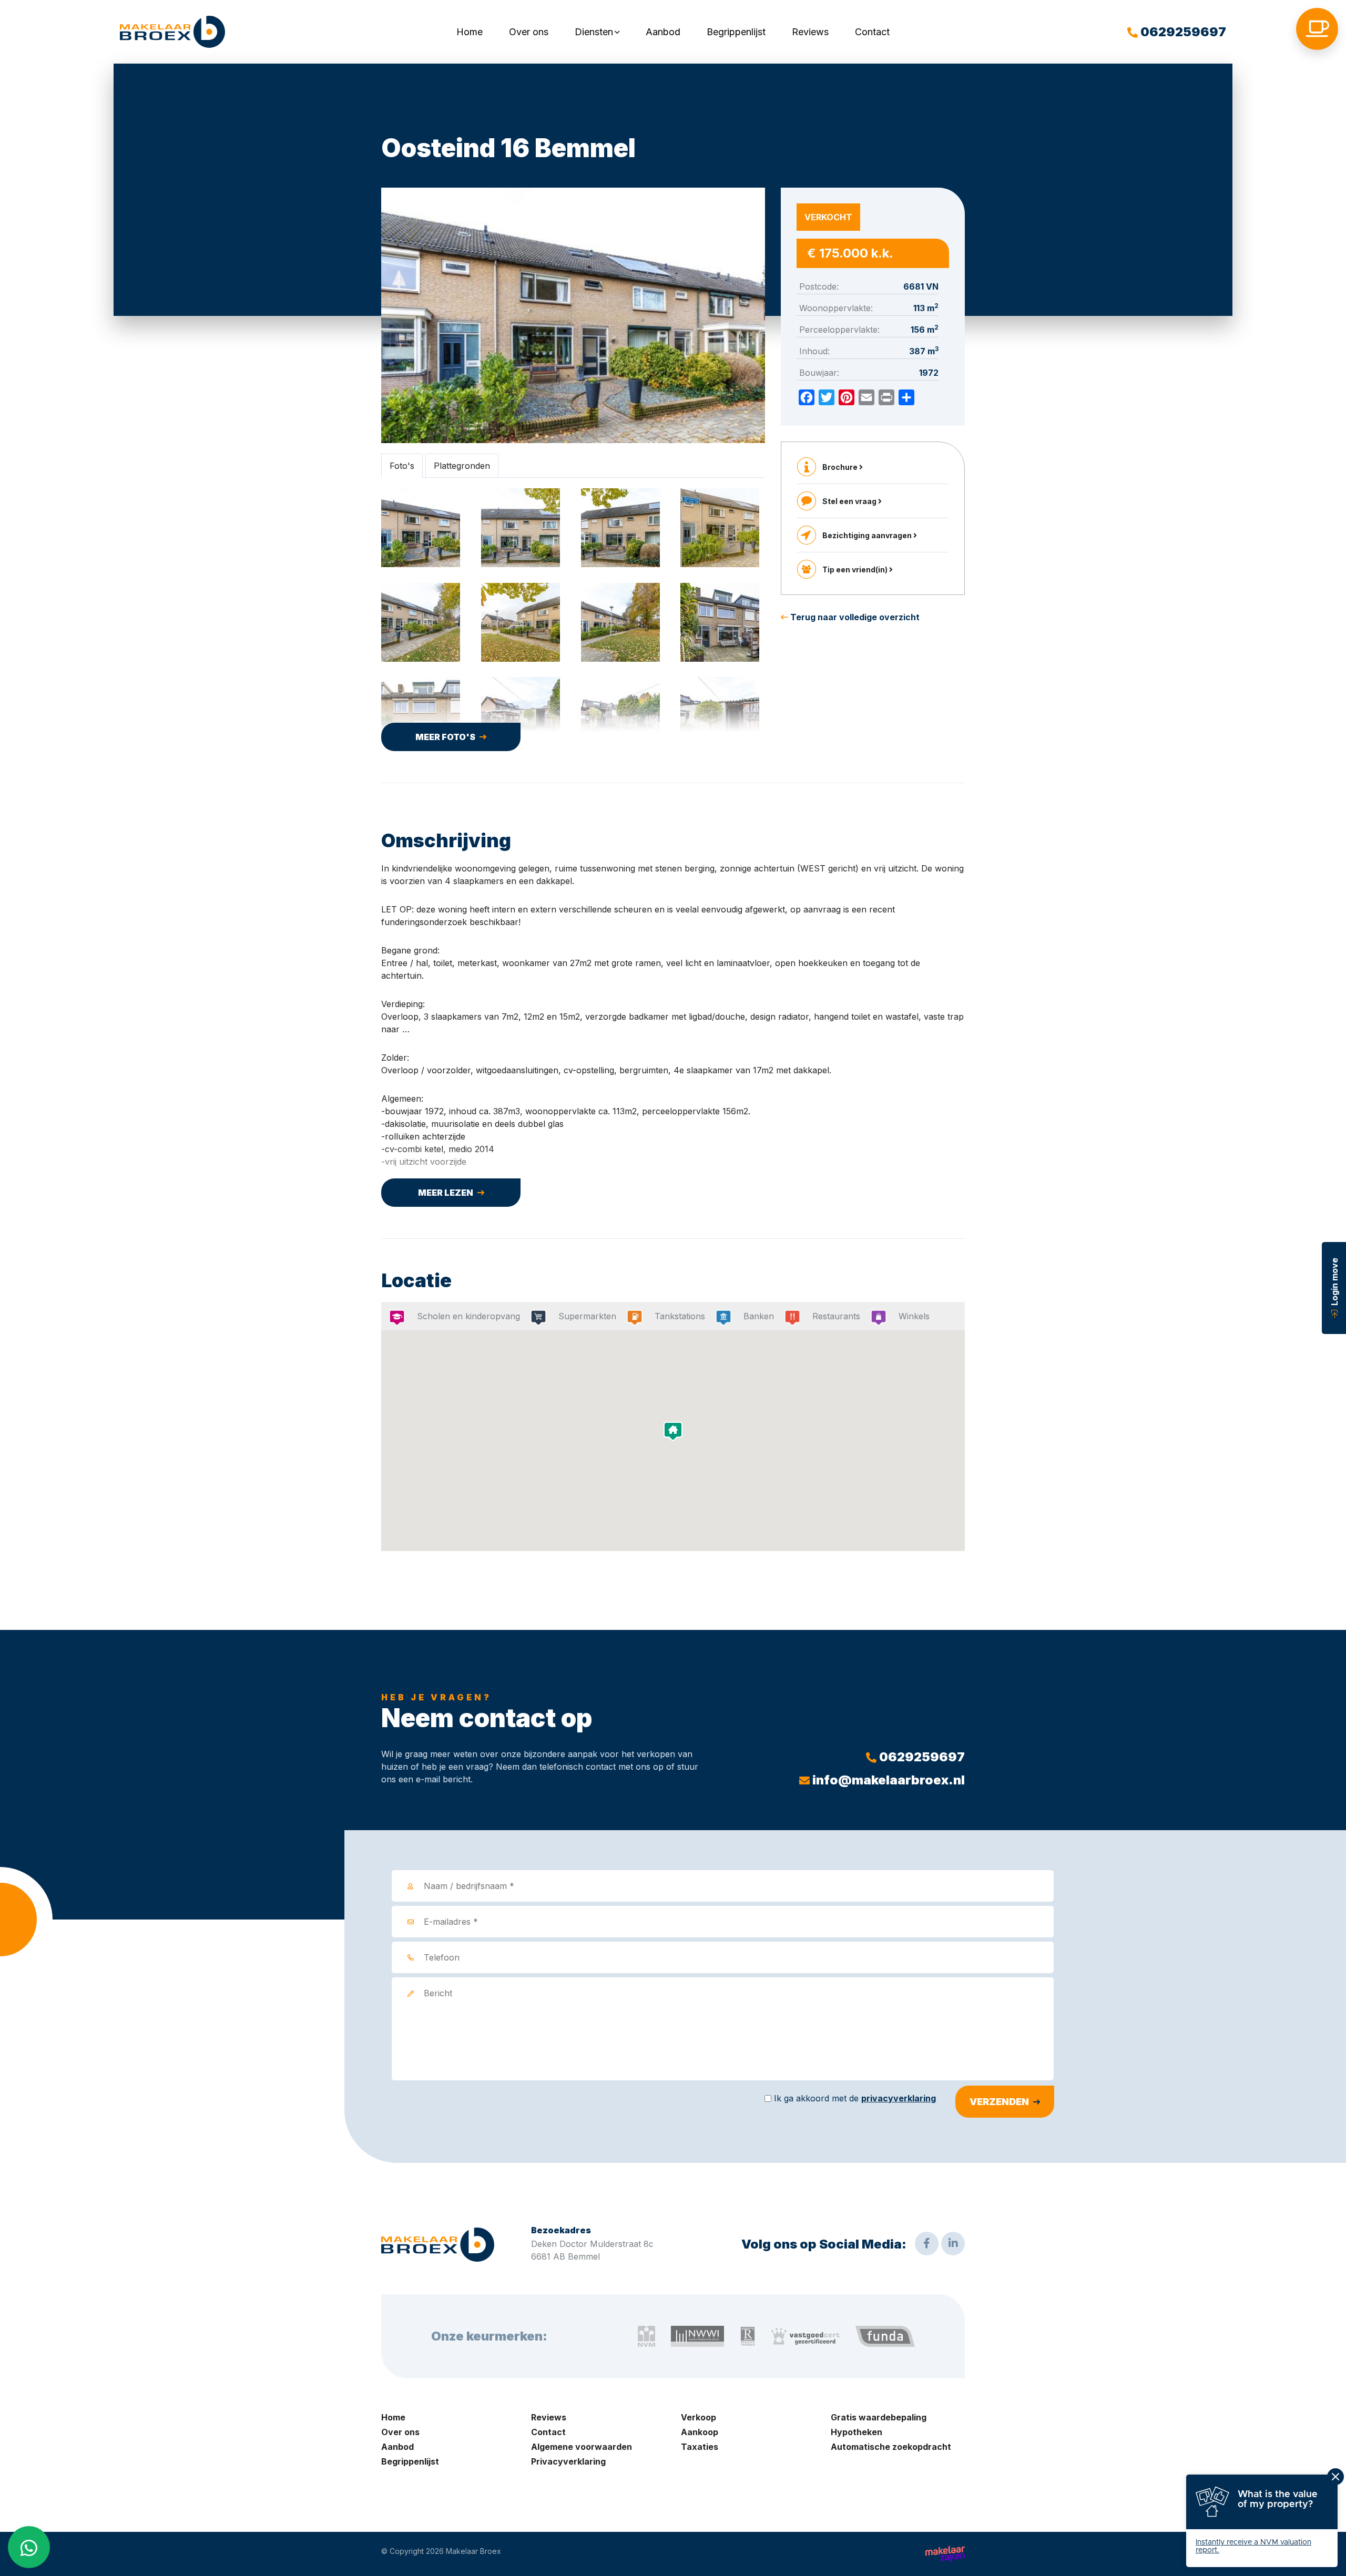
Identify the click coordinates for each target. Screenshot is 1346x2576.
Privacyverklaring (568, 2461)
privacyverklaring (899, 2098)
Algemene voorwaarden (582, 2447)
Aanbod (663, 32)
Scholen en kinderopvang (468, 1316)
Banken (759, 1316)
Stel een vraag (850, 501)
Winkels (914, 1316)
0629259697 (1182, 32)
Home (470, 32)
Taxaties (700, 2447)
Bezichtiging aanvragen (868, 535)
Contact (872, 32)
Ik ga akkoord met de (855, 2098)
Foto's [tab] (402, 466)
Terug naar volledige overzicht (854, 617)
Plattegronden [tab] (462, 466)
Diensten (594, 32)
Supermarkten (587, 1316)
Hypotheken (856, 2432)
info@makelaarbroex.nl (887, 1780)
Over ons (529, 32)
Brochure (841, 467)
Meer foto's (445, 737)
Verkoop (699, 2417)
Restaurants (836, 1316)
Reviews (810, 32)
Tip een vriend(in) (856, 569)
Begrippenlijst (736, 32)
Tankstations (680, 1316)
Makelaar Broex (473, 2551)
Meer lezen (446, 1193)
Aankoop (700, 2432)
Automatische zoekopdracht (891, 2447)
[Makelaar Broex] (172, 32)
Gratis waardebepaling (879, 2417)
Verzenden (999, 2102)
